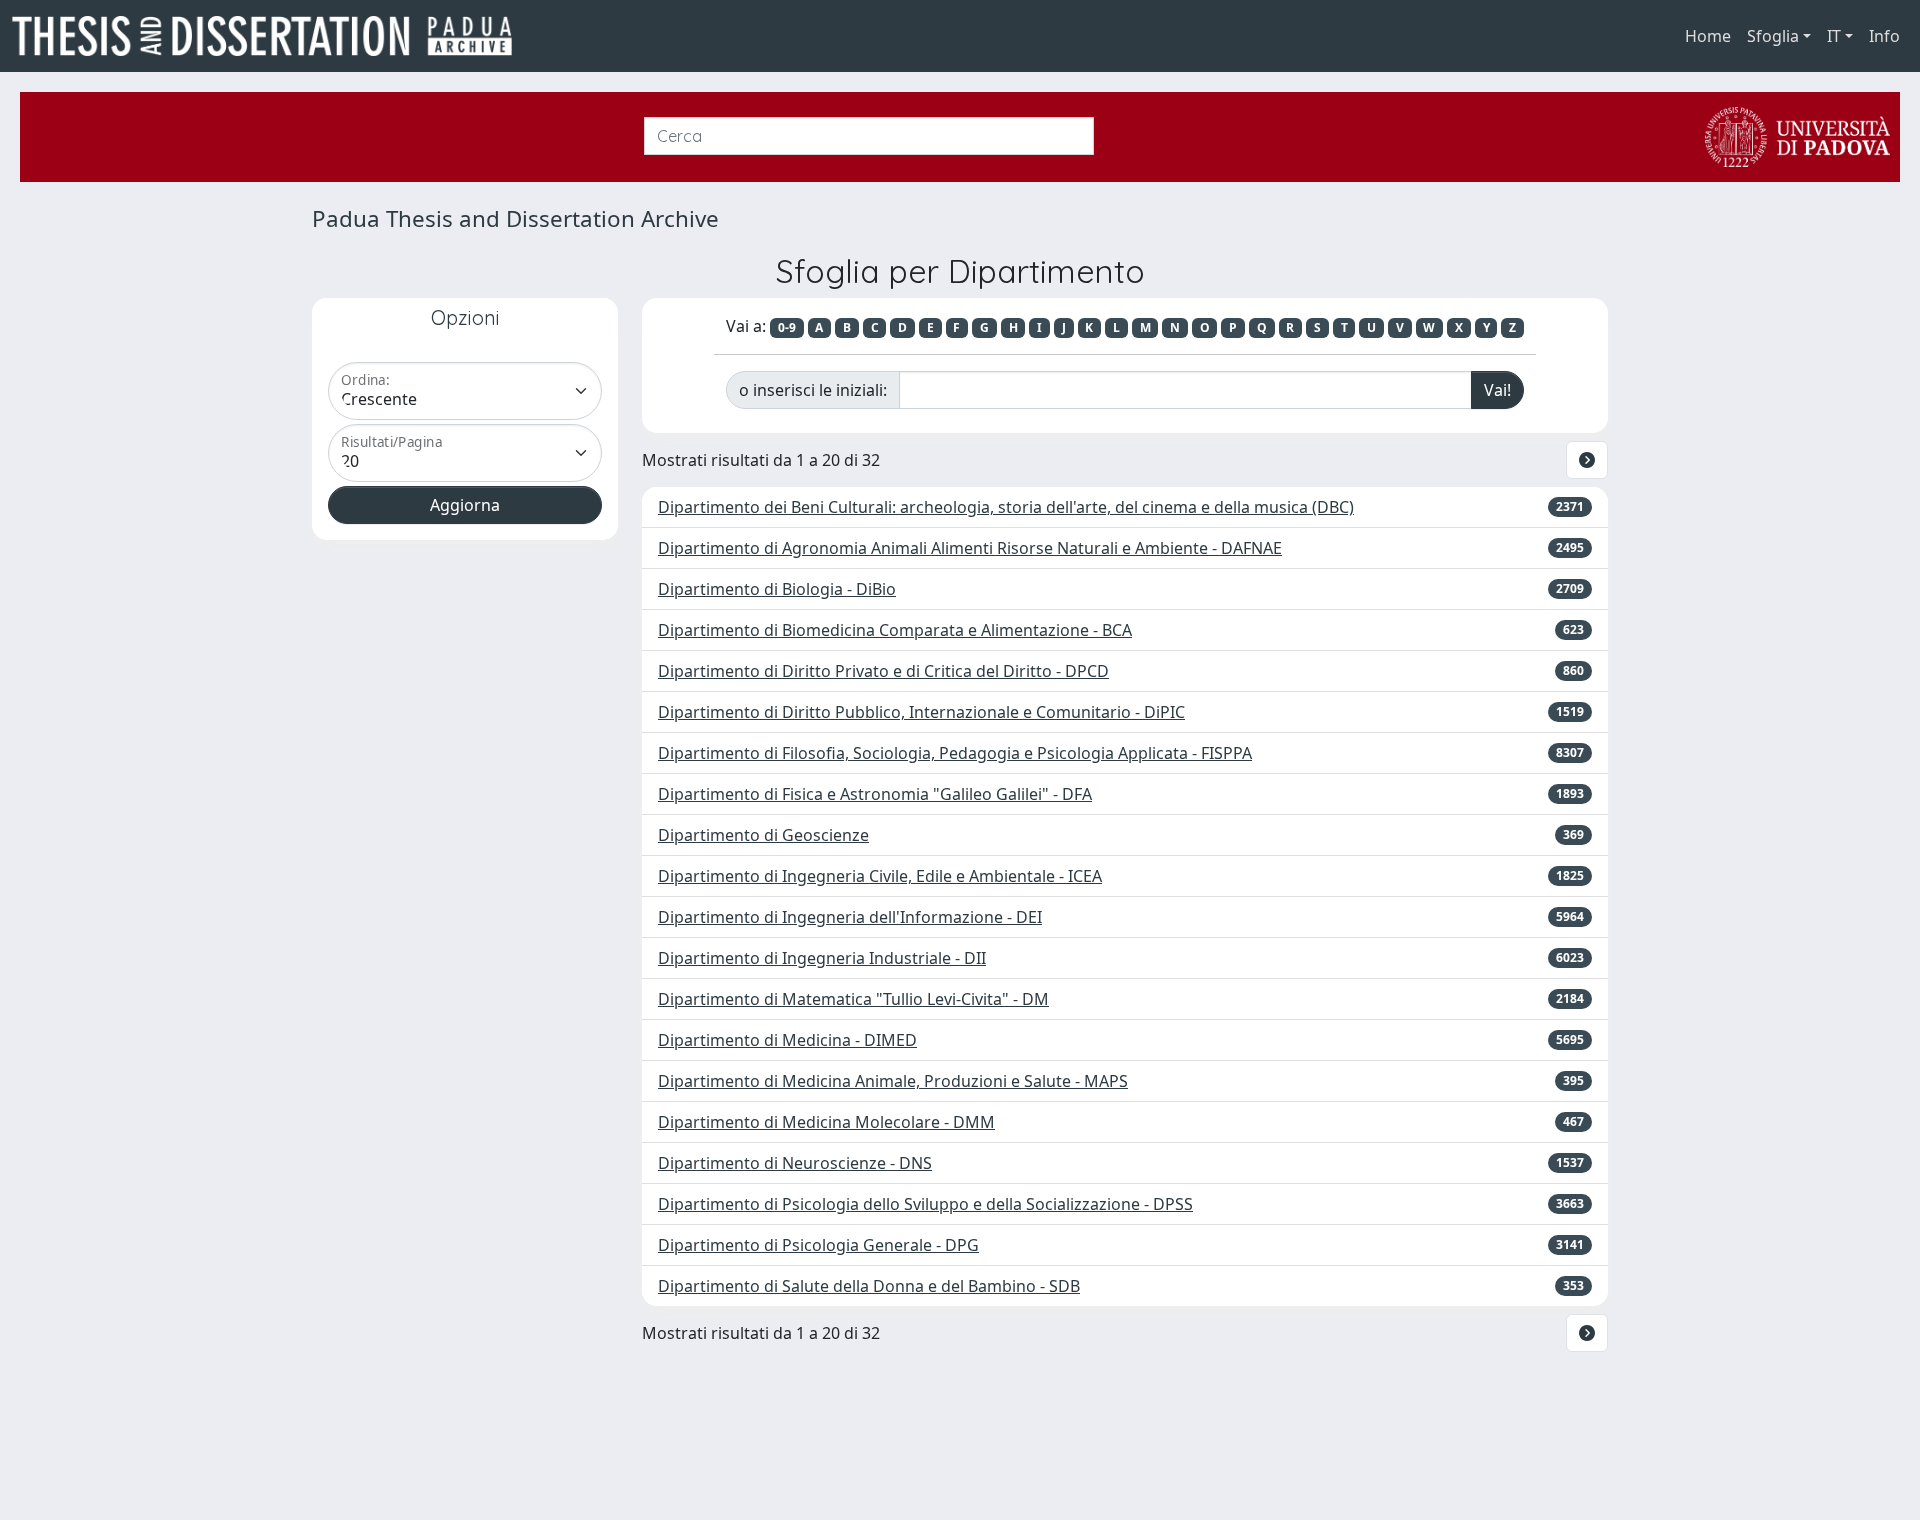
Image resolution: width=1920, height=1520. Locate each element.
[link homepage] (270, 36)
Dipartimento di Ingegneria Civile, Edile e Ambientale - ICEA (880, 876)
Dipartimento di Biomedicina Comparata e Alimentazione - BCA (895, 630)
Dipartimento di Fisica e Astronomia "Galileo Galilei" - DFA (875, 794)
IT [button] (1834, 36)
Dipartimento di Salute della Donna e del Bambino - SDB (869, 1286)
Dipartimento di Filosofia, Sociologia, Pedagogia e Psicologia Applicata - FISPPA (955, 753)
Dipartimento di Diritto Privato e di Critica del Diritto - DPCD (883, 671)
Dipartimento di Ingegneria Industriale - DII (822, 958)
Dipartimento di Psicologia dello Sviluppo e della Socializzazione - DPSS (925, 1204)
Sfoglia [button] (1773, 36)
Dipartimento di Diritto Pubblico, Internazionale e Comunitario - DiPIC (921, 712)
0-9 (787, 327)
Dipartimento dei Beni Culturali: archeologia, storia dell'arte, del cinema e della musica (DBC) (1006, 507)
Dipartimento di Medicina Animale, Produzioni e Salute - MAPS (893, 1081)
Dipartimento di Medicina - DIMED (787, 1040)
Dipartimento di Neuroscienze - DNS (795, 1163)
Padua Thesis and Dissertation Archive (515, 218)
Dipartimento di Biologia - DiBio (777, 589)
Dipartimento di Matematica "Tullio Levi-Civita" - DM (853, 999)
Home (1708, 36)
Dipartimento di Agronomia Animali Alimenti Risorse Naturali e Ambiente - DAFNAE (970, 548)
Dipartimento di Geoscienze (763, 835)
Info (1884, 36)
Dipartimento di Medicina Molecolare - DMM (826, 1122)
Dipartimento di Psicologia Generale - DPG (818, 1245)
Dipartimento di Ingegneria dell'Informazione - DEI (850, 917)
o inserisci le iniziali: (813, 390)
